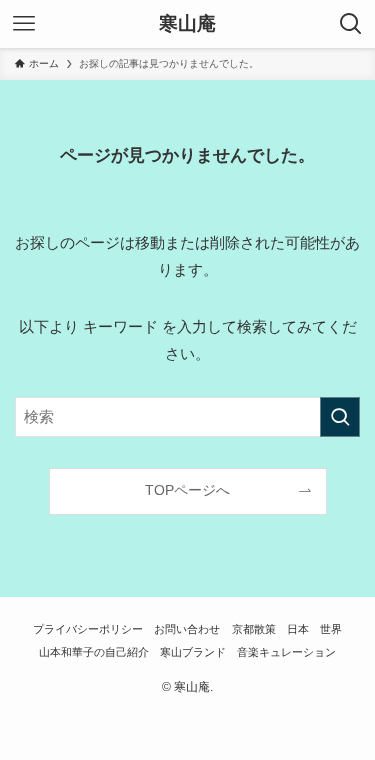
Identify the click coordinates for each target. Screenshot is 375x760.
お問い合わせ (187, 629)
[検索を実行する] (340, 417)
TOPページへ (187, 490)
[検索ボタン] (351, 24)
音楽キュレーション (286, 652)
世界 (331, 629)
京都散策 (254, 629)
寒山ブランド (193, 652)
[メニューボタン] (24, 24)
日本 (298, 629)
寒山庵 (187, 24)
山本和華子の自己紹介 (94, 652)
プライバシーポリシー (88, 629)
